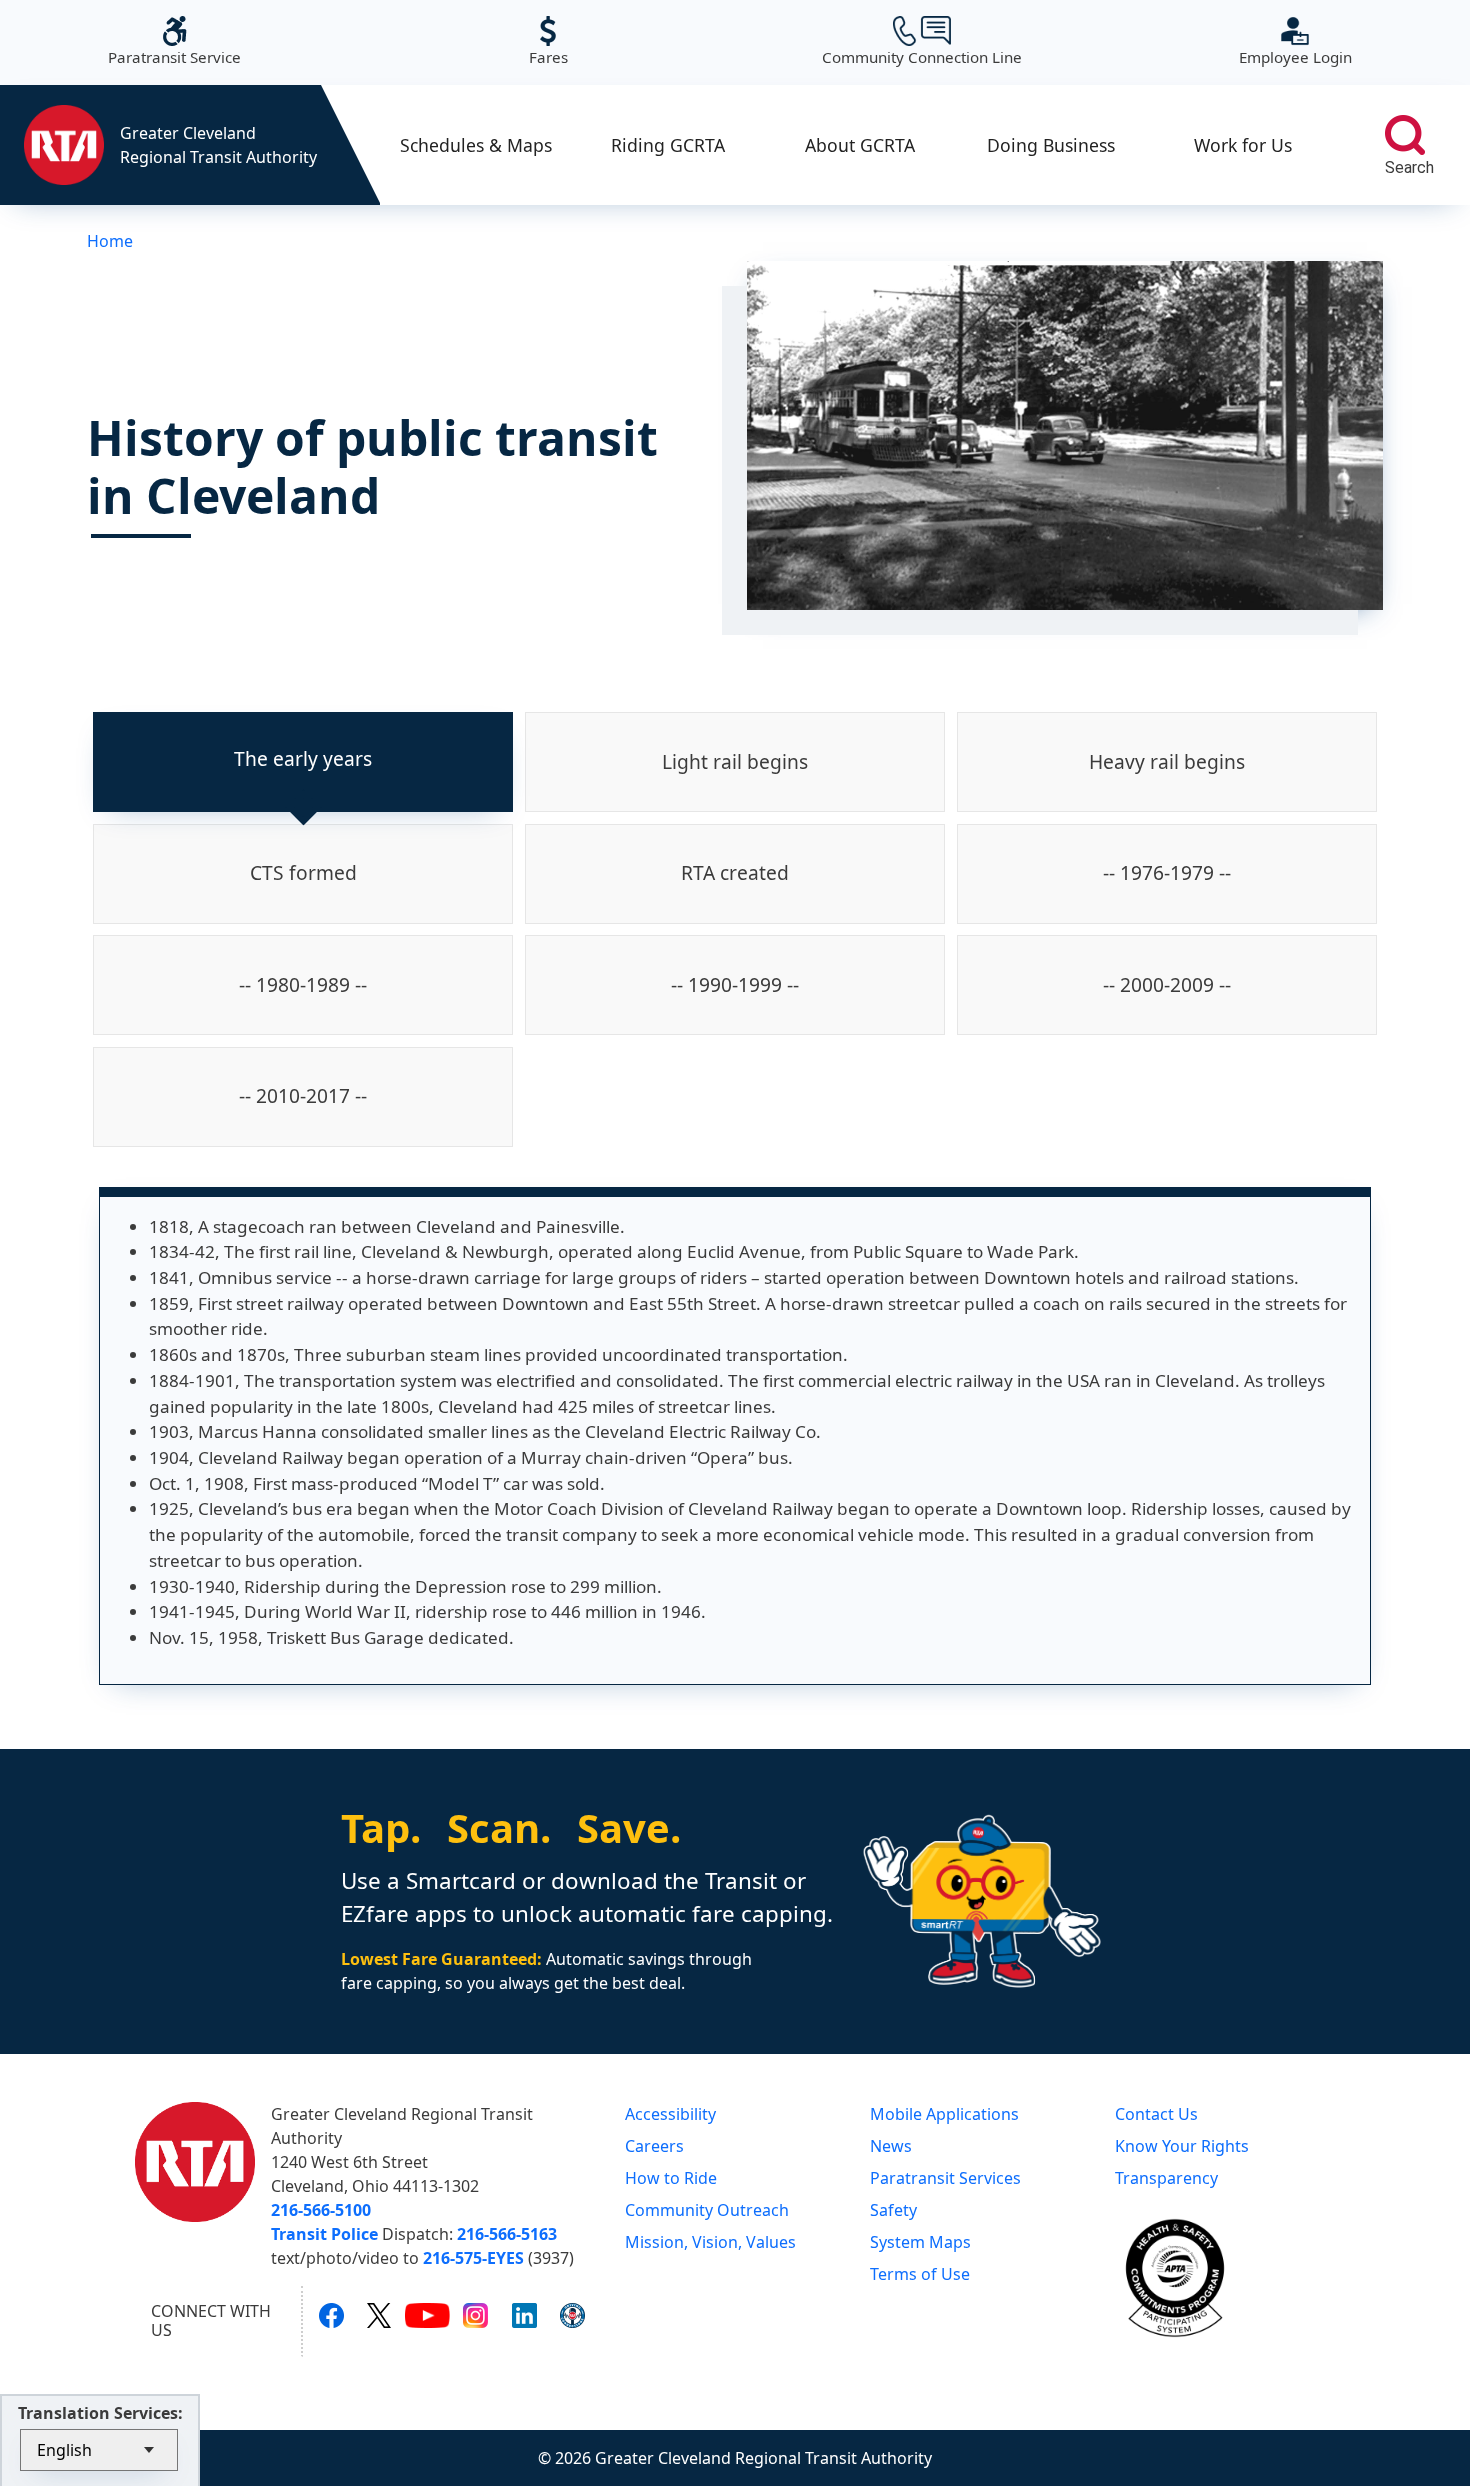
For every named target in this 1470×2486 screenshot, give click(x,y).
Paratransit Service (174, 41)
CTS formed (303, 872)
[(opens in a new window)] (331, 2315)
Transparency (1166, 2178)
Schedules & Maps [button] (476, 145)
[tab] (303, 762)
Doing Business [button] (1051, 145)
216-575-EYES (473, 2258)
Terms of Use (920, 2274)
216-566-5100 (321, 2210)
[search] (1405, 135)
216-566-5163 (507, 2234)
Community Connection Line (922, 41)
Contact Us (1156, 2114)
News (891, 2146)
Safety (893, 2210)
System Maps (920, 2242)
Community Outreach (707, 2210)
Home (110, 241)
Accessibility (670, 2114)
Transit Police (324, 2234)
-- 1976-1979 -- (1167, 872)
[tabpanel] (735, 1436)
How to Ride (671, 2178)
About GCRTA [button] (860, 145)
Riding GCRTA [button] (668, 145)
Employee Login (1295, 41)
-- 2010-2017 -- (303, 1095)
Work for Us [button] (1243, 145)
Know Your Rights (1182, 2146)
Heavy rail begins (1167, 761)
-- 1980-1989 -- (303, 984)
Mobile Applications (944, 2114)
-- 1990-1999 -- (735, 984)
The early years (303, 758)
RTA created (735, 872)
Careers (654, 2146)
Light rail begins (735, 761)
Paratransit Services (945, 2178)
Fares (548, 41)
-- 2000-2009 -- (1167, 984)
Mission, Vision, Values (710, 2242)
